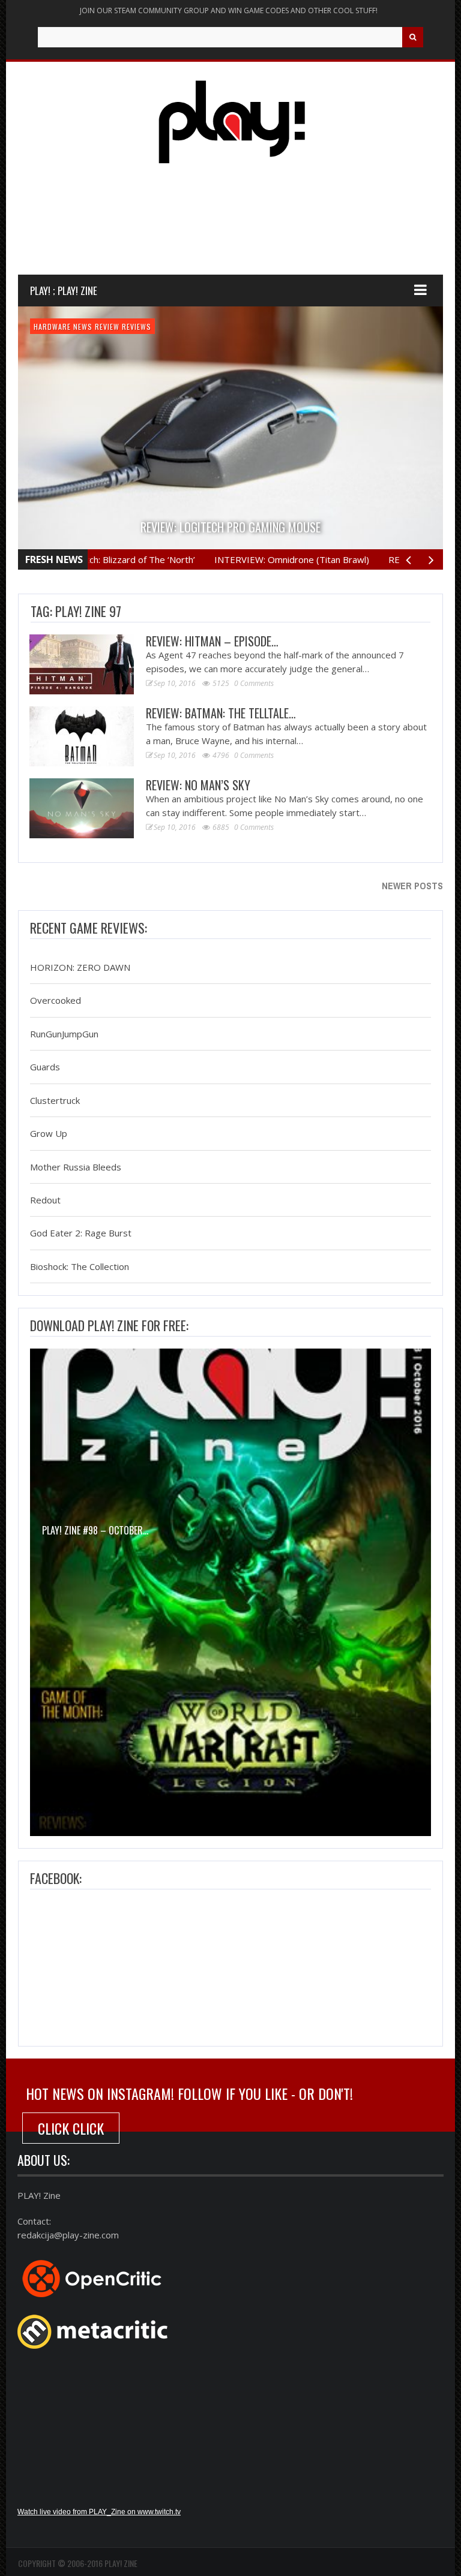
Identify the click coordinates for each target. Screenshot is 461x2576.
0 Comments (254, 683)
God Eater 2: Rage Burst (81, 1233)
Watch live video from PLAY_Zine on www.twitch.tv (99, 2512)
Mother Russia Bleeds (76, 1167)
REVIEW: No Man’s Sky (198, 785)
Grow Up (49, 1134)
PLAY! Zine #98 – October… (95, 1530)
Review (107, 326)
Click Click (71, 2128)
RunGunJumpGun (64, 1034)
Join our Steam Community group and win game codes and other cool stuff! (229, 10)
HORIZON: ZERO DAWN (80, 967)
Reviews (137, 326)
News (83, 326)
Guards (45, 1067)
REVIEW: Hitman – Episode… (212, 641)
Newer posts (412, 886)
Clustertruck (55, 1100)
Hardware (52, 326)
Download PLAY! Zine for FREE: (109, 1325)
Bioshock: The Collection (80, 1266)
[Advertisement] (237, 230)
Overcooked (56, 1001)
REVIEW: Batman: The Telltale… (221, 713)
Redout (45, 1200)
